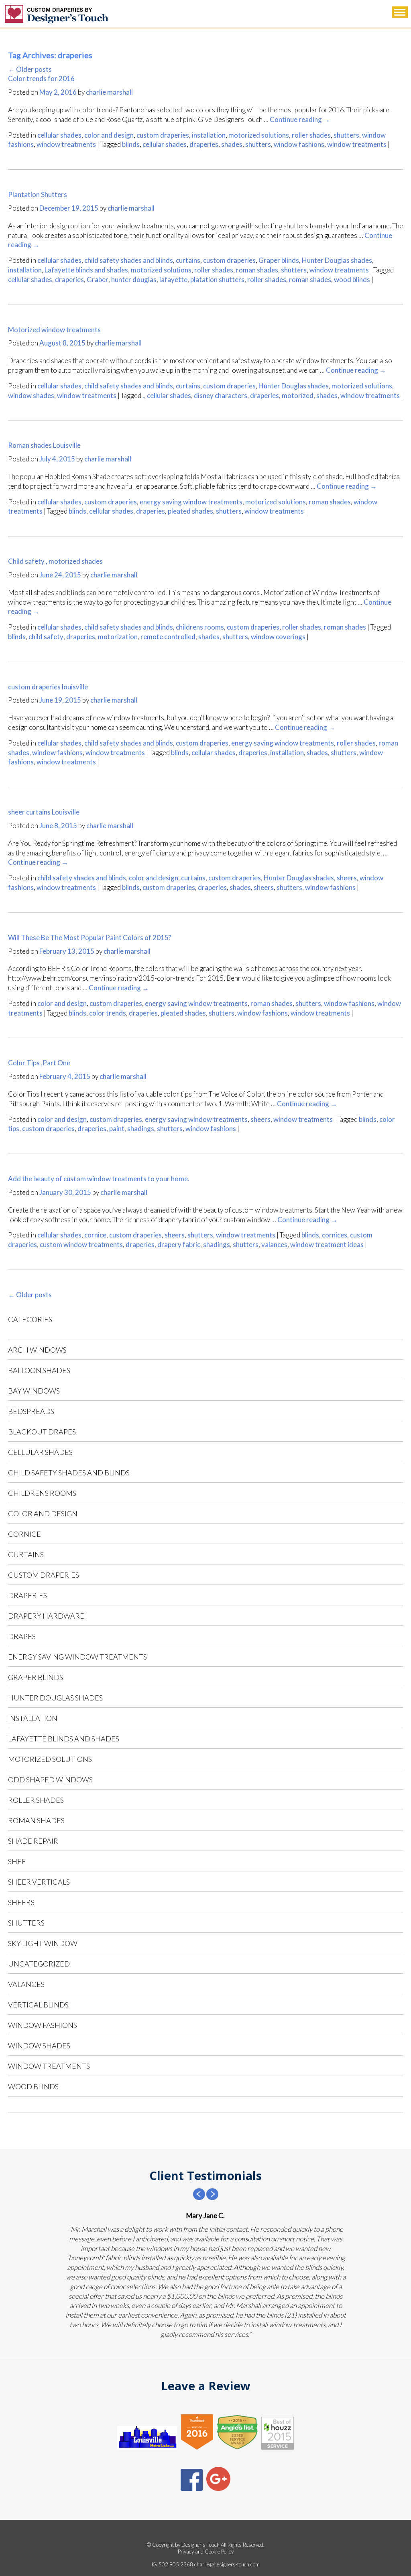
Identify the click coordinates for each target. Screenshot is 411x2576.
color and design (109, 135)
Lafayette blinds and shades (86, 270)
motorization (118, 637)
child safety (46, 637)
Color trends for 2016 (41, 78)
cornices (335, 1235)
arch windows (37, 1350)
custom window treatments (81, 1244)
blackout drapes (42, 1432)
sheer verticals (39, 1882)
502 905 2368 (176, 2564)
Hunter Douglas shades (337, 260)
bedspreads (31, 1411)
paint (117, 1129)
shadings (141, 1129)
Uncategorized (39, 1964)
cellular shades (59, 135)
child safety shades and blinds (129, 260)
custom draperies (163, 135)
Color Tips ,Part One (39, 1063)
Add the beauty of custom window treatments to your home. (99, 1179)
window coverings (278, 637)
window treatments (66, 144)
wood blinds (352, 279)
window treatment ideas (327, 1244)
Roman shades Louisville (44, 445)
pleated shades (190, 511)
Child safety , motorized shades (55, 561)
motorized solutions (259, 135)
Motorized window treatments (54, 330)
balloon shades (39, 1370)
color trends (108, 1013)
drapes (22, 1636)
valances (274, 1244)
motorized (298, 395)
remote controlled (168, 637)
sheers (347, 878)
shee (17, 1861)
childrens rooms (200, 627)
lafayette (173, 279)
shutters (346, 135)
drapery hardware (46, 1616)
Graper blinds (279, 260)
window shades (31, 395)
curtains (188, 260)
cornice (95, 1235)
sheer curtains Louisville (44, 812)
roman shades (257, 270)
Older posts (30, 69)
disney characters (221, 395)
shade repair (33, 1841)
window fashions (299, 144)
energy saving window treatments (191, 502)
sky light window (43, 1943)
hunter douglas (134, 279)
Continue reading (300, 119)
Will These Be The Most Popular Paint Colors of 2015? (90, 938)
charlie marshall (109, 92)
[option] (205, 2275)
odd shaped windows (50, 1780)
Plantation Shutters (38, 194)
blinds (131, 144)
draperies (204, 144)
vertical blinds (38, 2005)
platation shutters (217, 279)
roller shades (311, 135)
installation (209, 135)
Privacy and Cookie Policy (206, 2552)
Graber (98, 279)
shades (232, 144)
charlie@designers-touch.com (227, 2564)
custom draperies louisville (48, 687)
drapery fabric (179, 1244)
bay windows (34, 1391)
